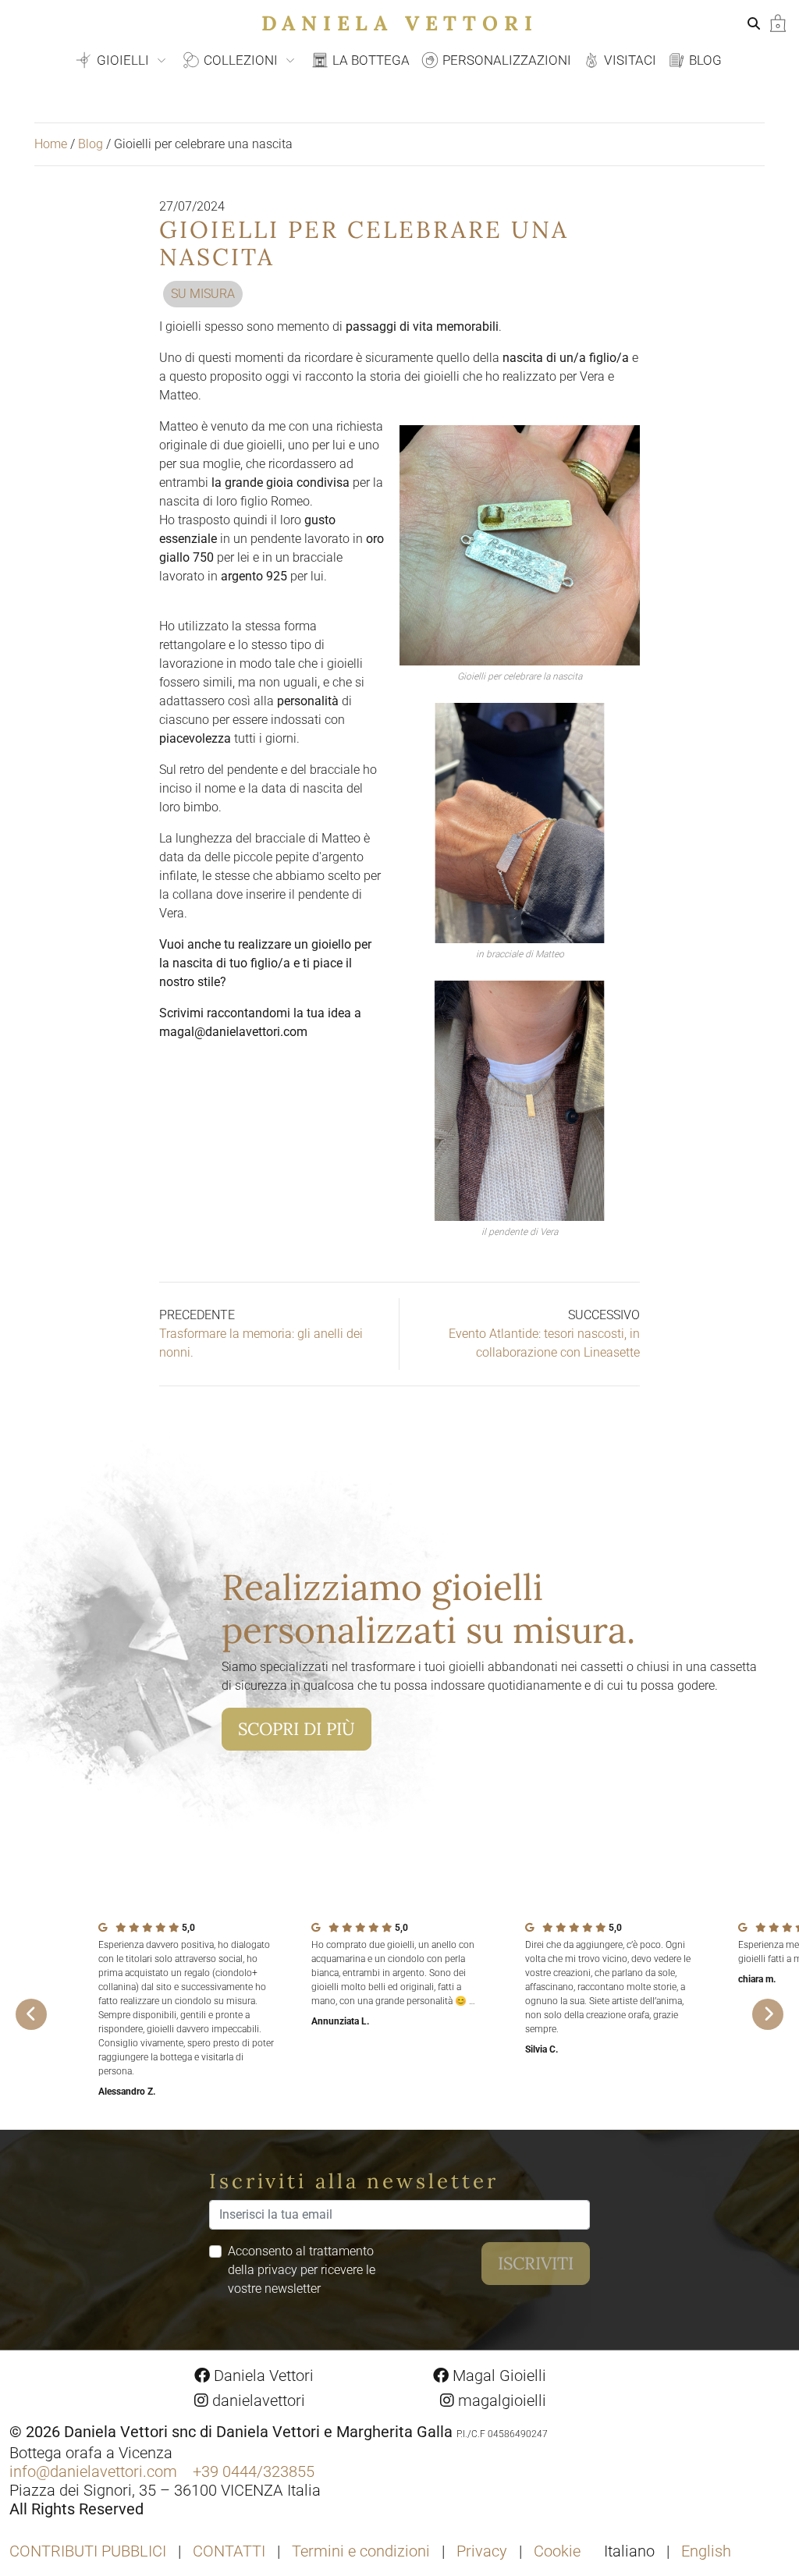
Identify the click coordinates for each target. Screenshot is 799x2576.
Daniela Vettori (400, 23)
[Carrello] (778, 22)
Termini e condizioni (361, 2551)
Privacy (482, 2551)
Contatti (229, 2551)
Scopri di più (297, 1729)
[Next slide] (768, 2014)
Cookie (557, 2551)
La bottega (369, 60)
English (706, 2551)
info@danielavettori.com (93, 2471)
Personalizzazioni (505, 60)
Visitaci (629, 60)
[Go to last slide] (31, 2014)
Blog (704, 60)
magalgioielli (500, 2400)
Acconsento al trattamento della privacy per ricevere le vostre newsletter (302, 2270)
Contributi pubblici (88, 2551)
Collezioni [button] (241, 60)
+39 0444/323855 (254, 2471)
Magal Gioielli (497, 2376)
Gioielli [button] (123, 60)
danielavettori (257, 2400)
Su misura (203, 294)
